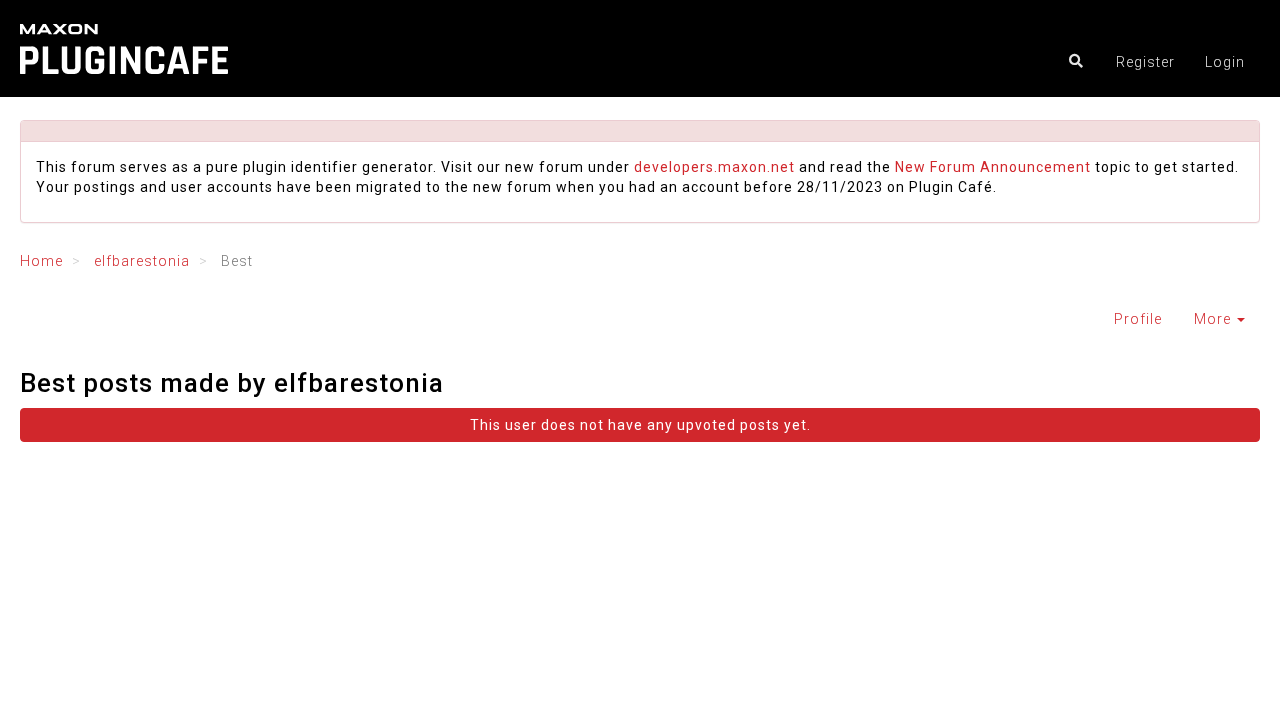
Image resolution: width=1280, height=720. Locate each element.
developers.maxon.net (714, 167)
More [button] (1214, 319)
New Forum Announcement (993, 167)
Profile (1138, 319)
